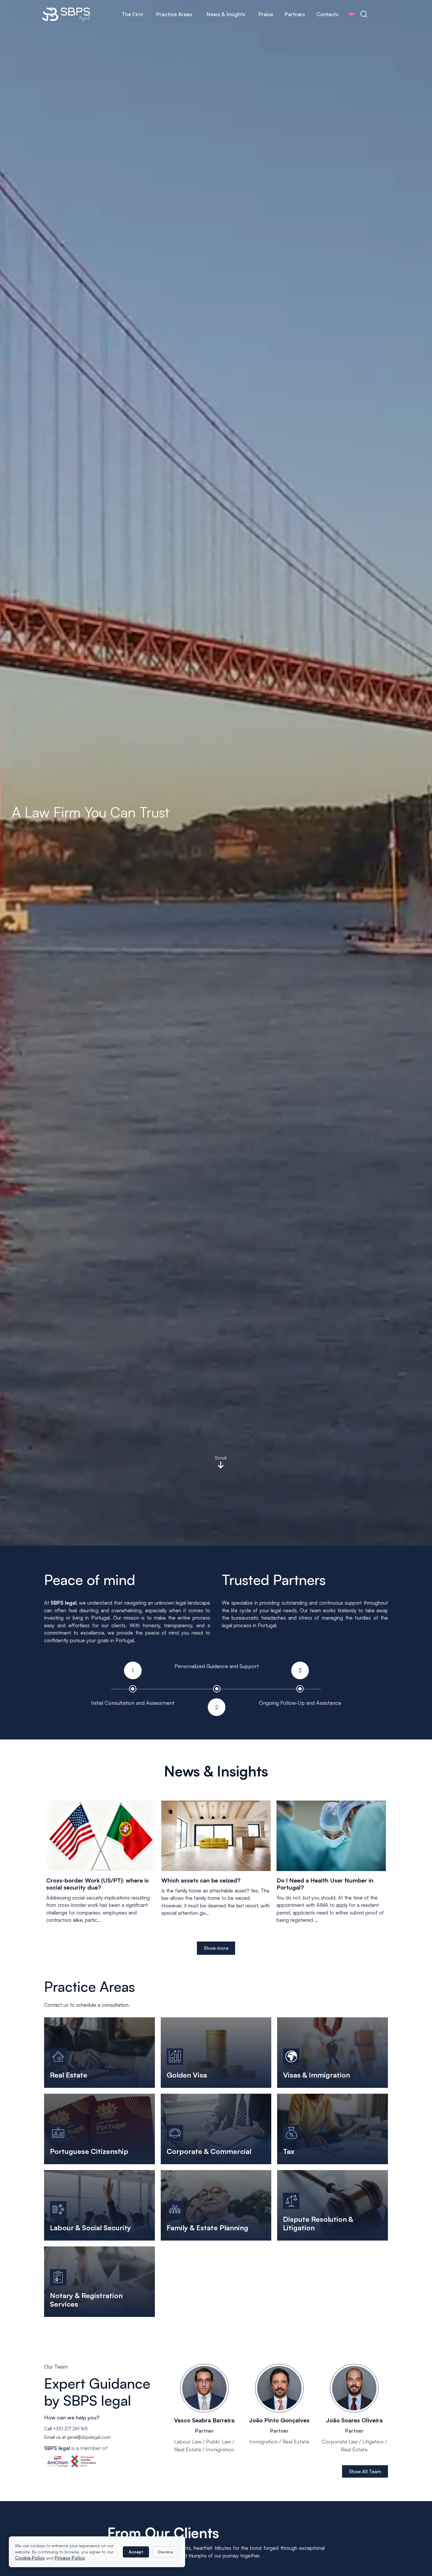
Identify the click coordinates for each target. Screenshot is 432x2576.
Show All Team (365, 2471)
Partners (295, 14)
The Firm (132, 14)
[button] (174, 14)
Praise (266, 14)
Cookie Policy (30, 2558)
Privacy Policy (70, 2558)
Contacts (327, 14)
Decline (165, 2552)
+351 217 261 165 (70, 2429)
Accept (136, 2552)
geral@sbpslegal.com (89, 2437)
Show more (216, 1948)
